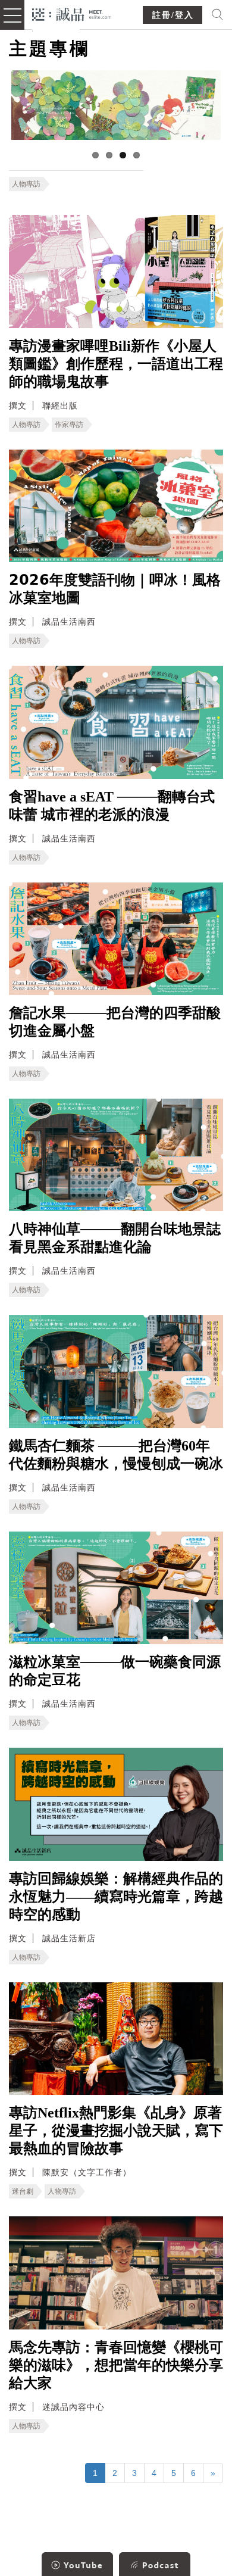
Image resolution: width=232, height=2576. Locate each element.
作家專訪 (69, 425)
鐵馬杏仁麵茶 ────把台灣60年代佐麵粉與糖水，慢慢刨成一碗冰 (116, 1455)
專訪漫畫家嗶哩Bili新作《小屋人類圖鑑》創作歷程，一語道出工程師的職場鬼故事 (116, 364)
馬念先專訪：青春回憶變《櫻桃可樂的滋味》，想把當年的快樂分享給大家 (116, 2365)
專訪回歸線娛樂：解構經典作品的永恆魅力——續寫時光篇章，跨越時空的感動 (116, 1897)
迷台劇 (23, 2191)
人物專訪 (26, 184)
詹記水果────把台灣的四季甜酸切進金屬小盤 (115, 1022)
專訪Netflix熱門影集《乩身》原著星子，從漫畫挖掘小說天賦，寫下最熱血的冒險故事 (116, 2131)
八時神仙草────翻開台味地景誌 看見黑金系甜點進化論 (115, 1238)
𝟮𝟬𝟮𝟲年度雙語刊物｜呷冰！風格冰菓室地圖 (115, 589)
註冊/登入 (173, 15)
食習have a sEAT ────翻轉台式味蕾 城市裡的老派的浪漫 (112, 806)
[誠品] (72, 13)
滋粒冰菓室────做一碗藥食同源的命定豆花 (115, 1671)
